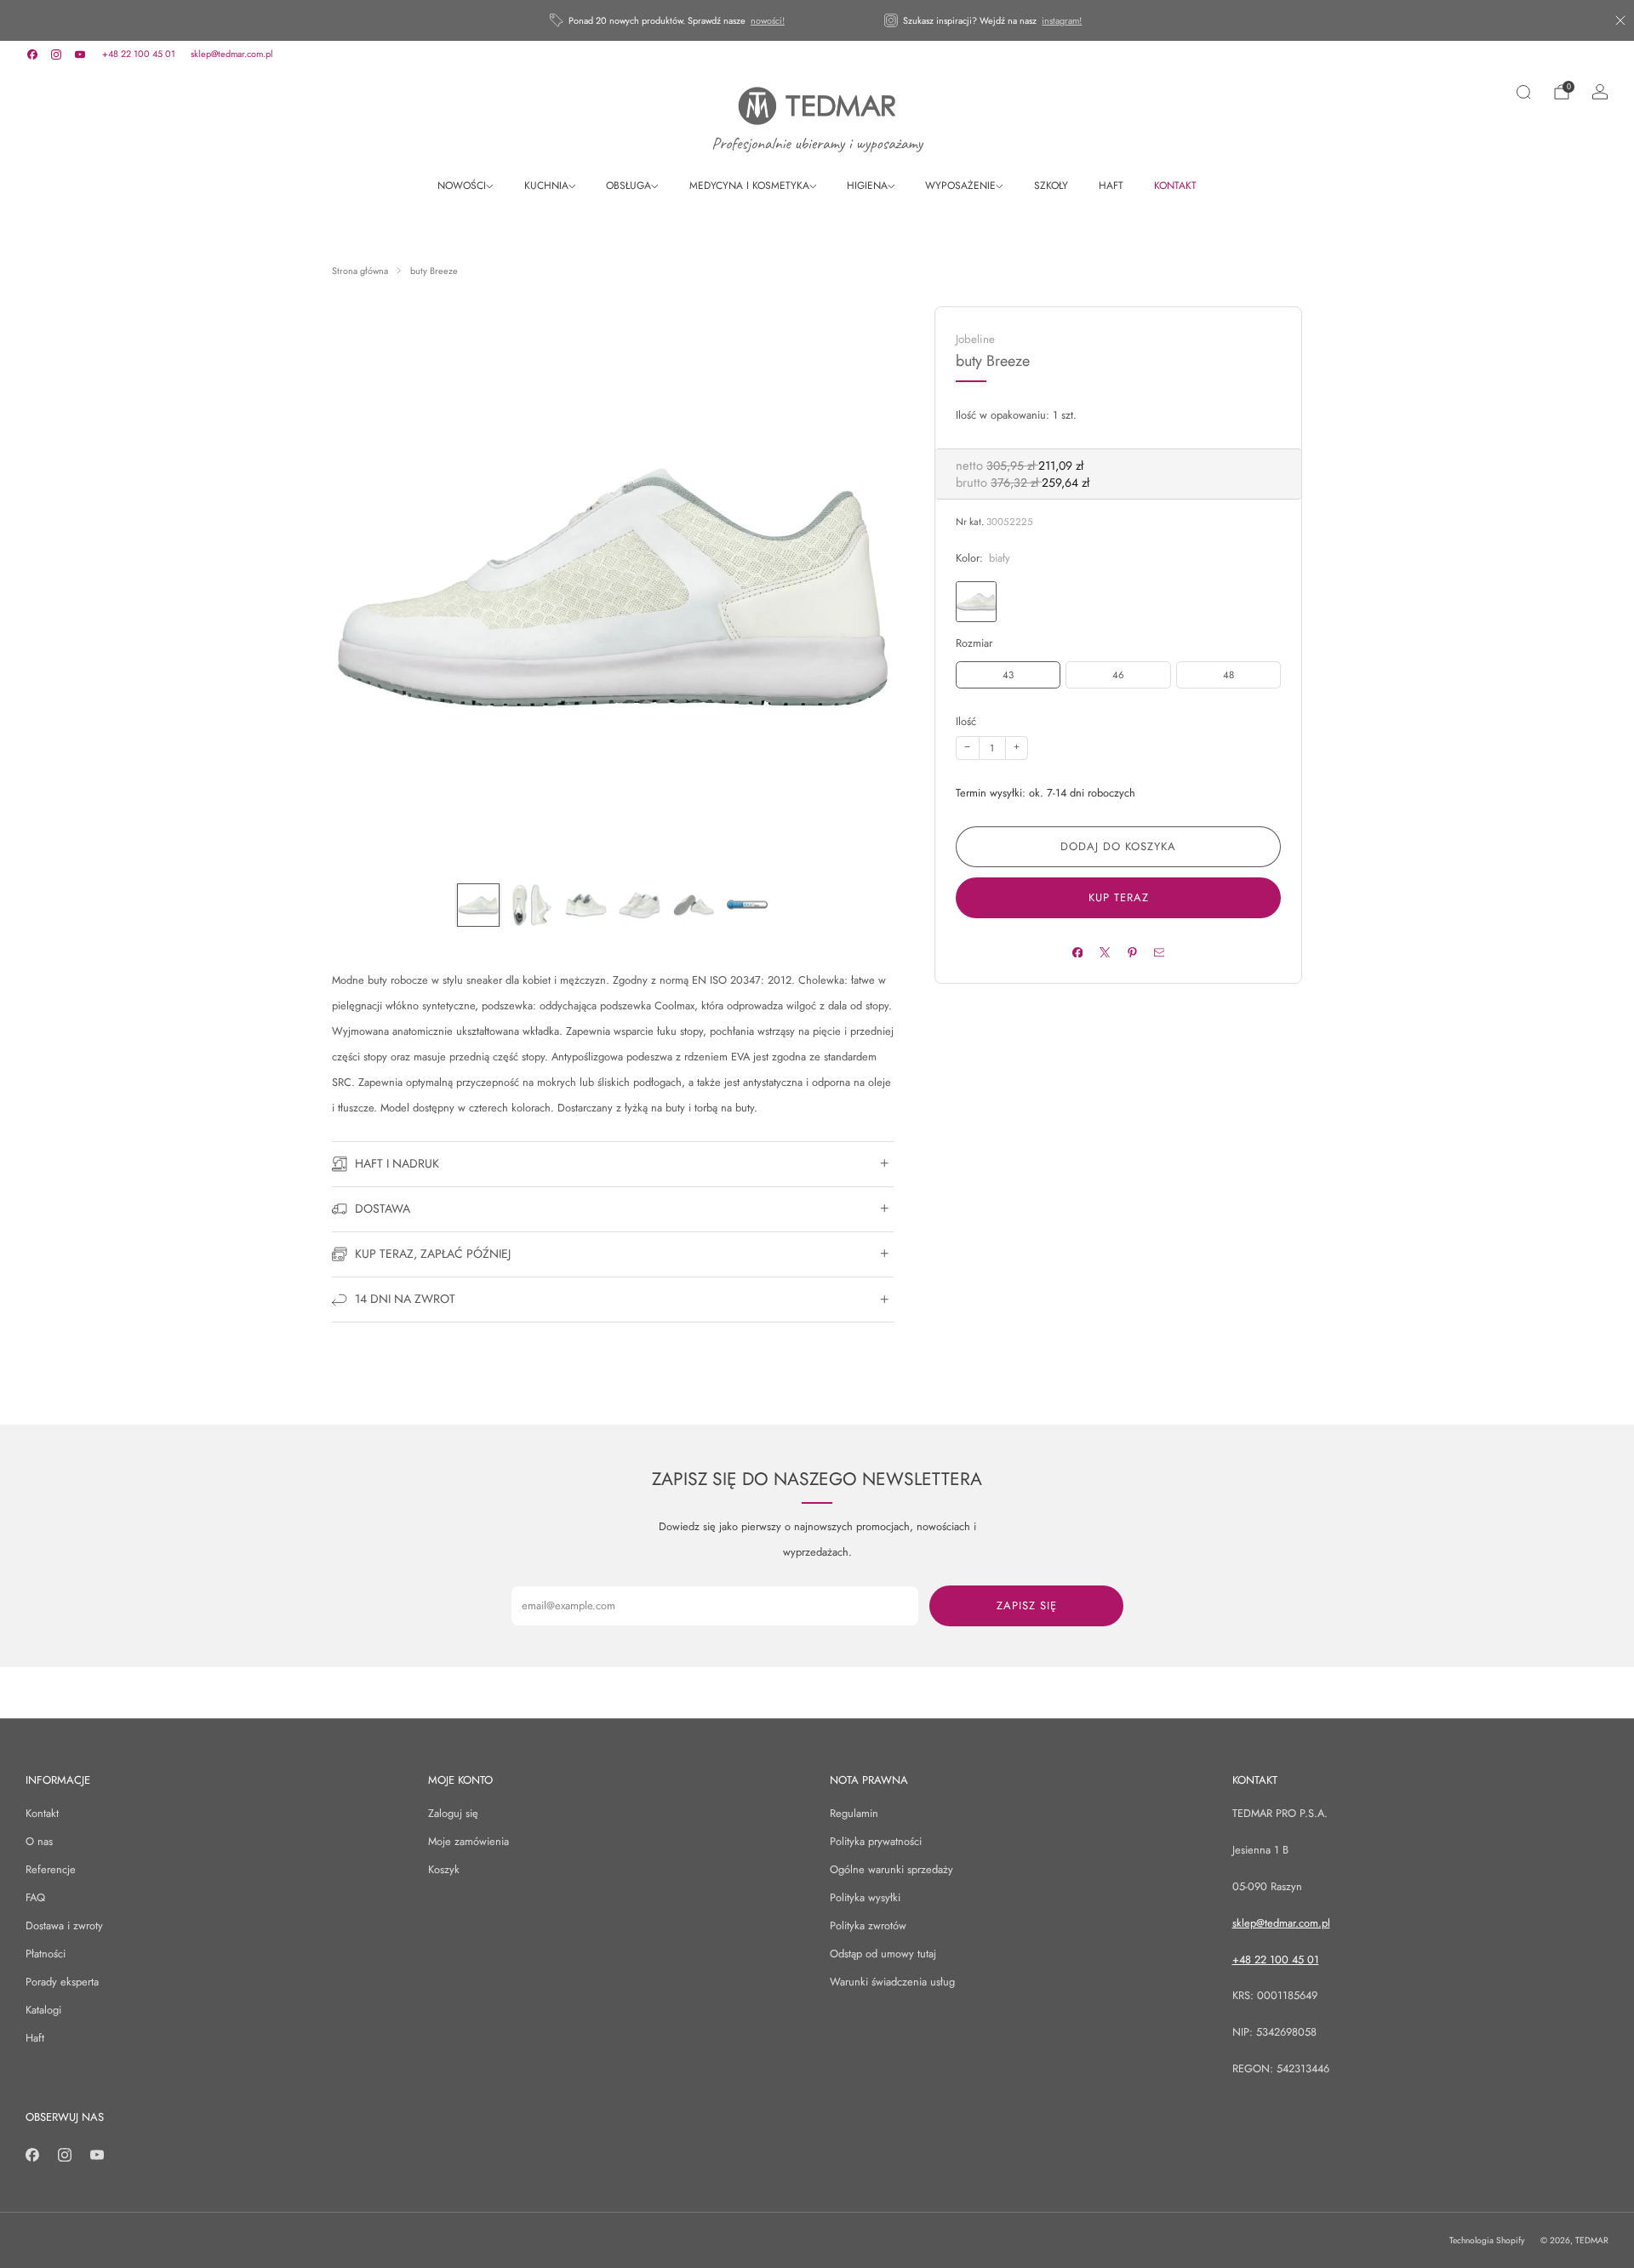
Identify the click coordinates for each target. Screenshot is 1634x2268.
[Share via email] (1159, 952)
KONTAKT (1175, 186)
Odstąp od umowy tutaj (883, 1954)
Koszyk (444, 1869)
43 (1008, 675)
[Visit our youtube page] (80, 54)
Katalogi (43, 2010)
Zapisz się (1027, 1605)
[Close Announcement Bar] (1620, 20)
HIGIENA (867, 186)
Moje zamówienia (468, 1841)
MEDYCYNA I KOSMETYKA (749, 186)
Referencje (51, 1869)
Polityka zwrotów (868, 1925)
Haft (35, 2038)
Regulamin (854, 1813)
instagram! (1062, 20)
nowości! (768, 20)
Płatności (46, 1954)
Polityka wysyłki (865, 1897)
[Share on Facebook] (1077, 952)
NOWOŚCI (462, 186)
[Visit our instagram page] (56, 54)
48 (1228, 675)
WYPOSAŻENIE (960, 186)
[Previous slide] (365, 587)
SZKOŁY (1051, 186)
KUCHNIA (546, 186)
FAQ (35, 1897)
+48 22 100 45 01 (139, 54)
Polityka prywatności (876, 1841)
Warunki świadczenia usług (892, 1982)
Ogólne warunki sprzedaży (891, 1869)
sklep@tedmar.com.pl (232, 54)
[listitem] (668, 20)
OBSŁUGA (628, 186)
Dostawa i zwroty (64, 1925)
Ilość (966, 721)
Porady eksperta (62, 1982)
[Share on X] (1104, 952)
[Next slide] (860, 587)
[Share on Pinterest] (1131, 952)
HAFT (1111, 186)
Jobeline (975, 339)
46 (1118, 675)
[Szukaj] (1523, 92)
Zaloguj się (453, 1813)
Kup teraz (1119, 897)
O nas (39, 1841)
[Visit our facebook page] (32, 54)
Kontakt (42, 1813)
